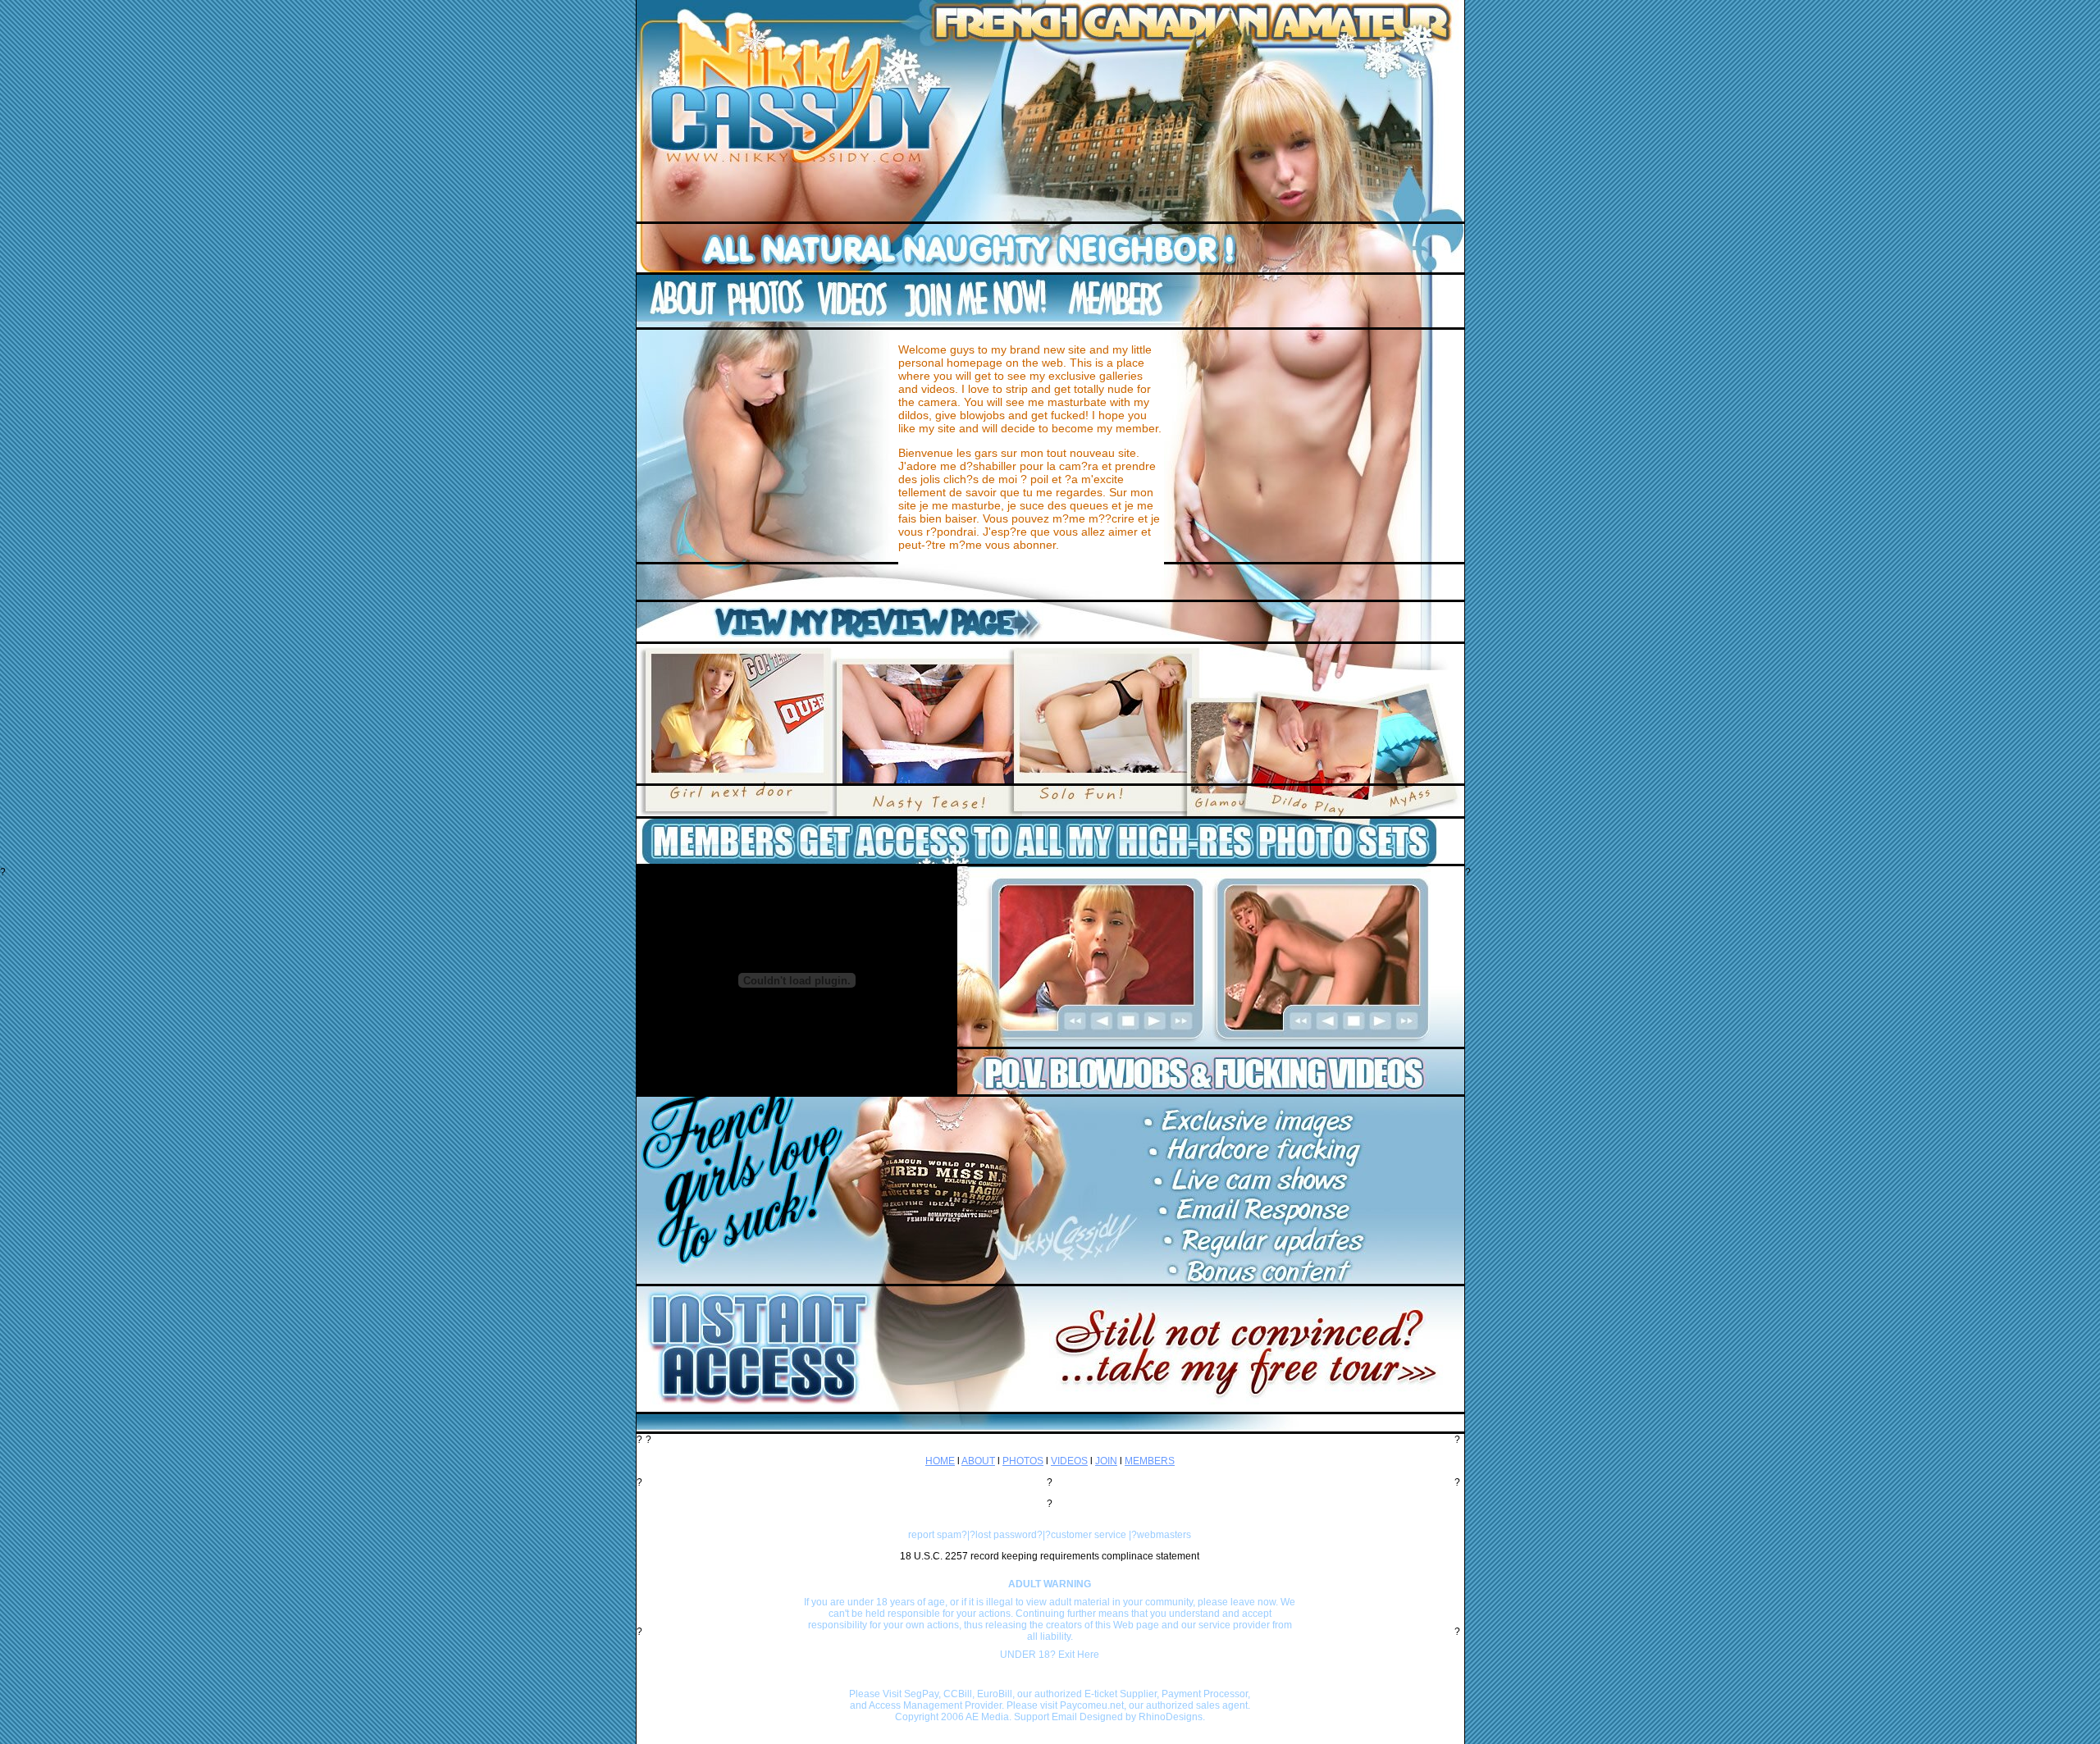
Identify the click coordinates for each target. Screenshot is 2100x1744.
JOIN (1106, 1461)
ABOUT (978, 1461)
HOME (940, 1461)
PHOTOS (1023, 1461)
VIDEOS (1069, 1461)
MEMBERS (1150, 1461)
